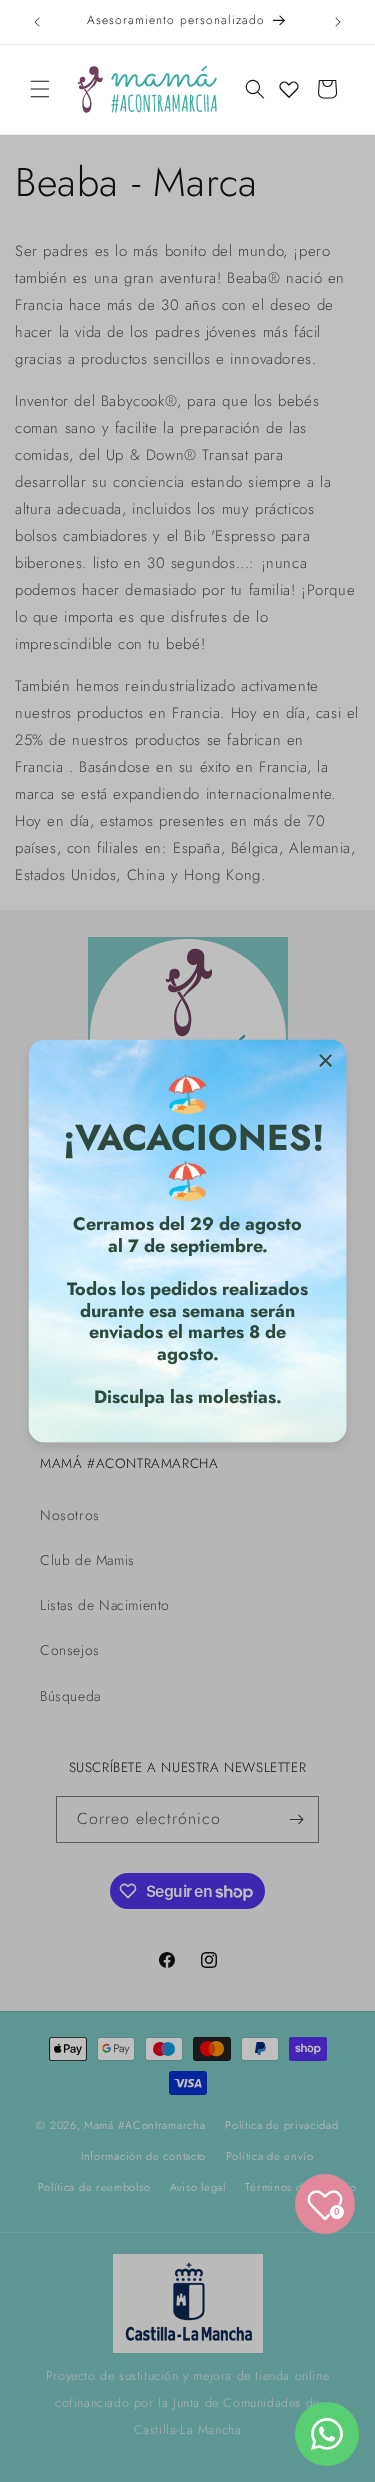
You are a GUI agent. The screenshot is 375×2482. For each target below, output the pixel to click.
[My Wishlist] (289, 89)
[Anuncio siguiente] (338, 22)
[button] (40, 89)
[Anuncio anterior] (37, 22)
